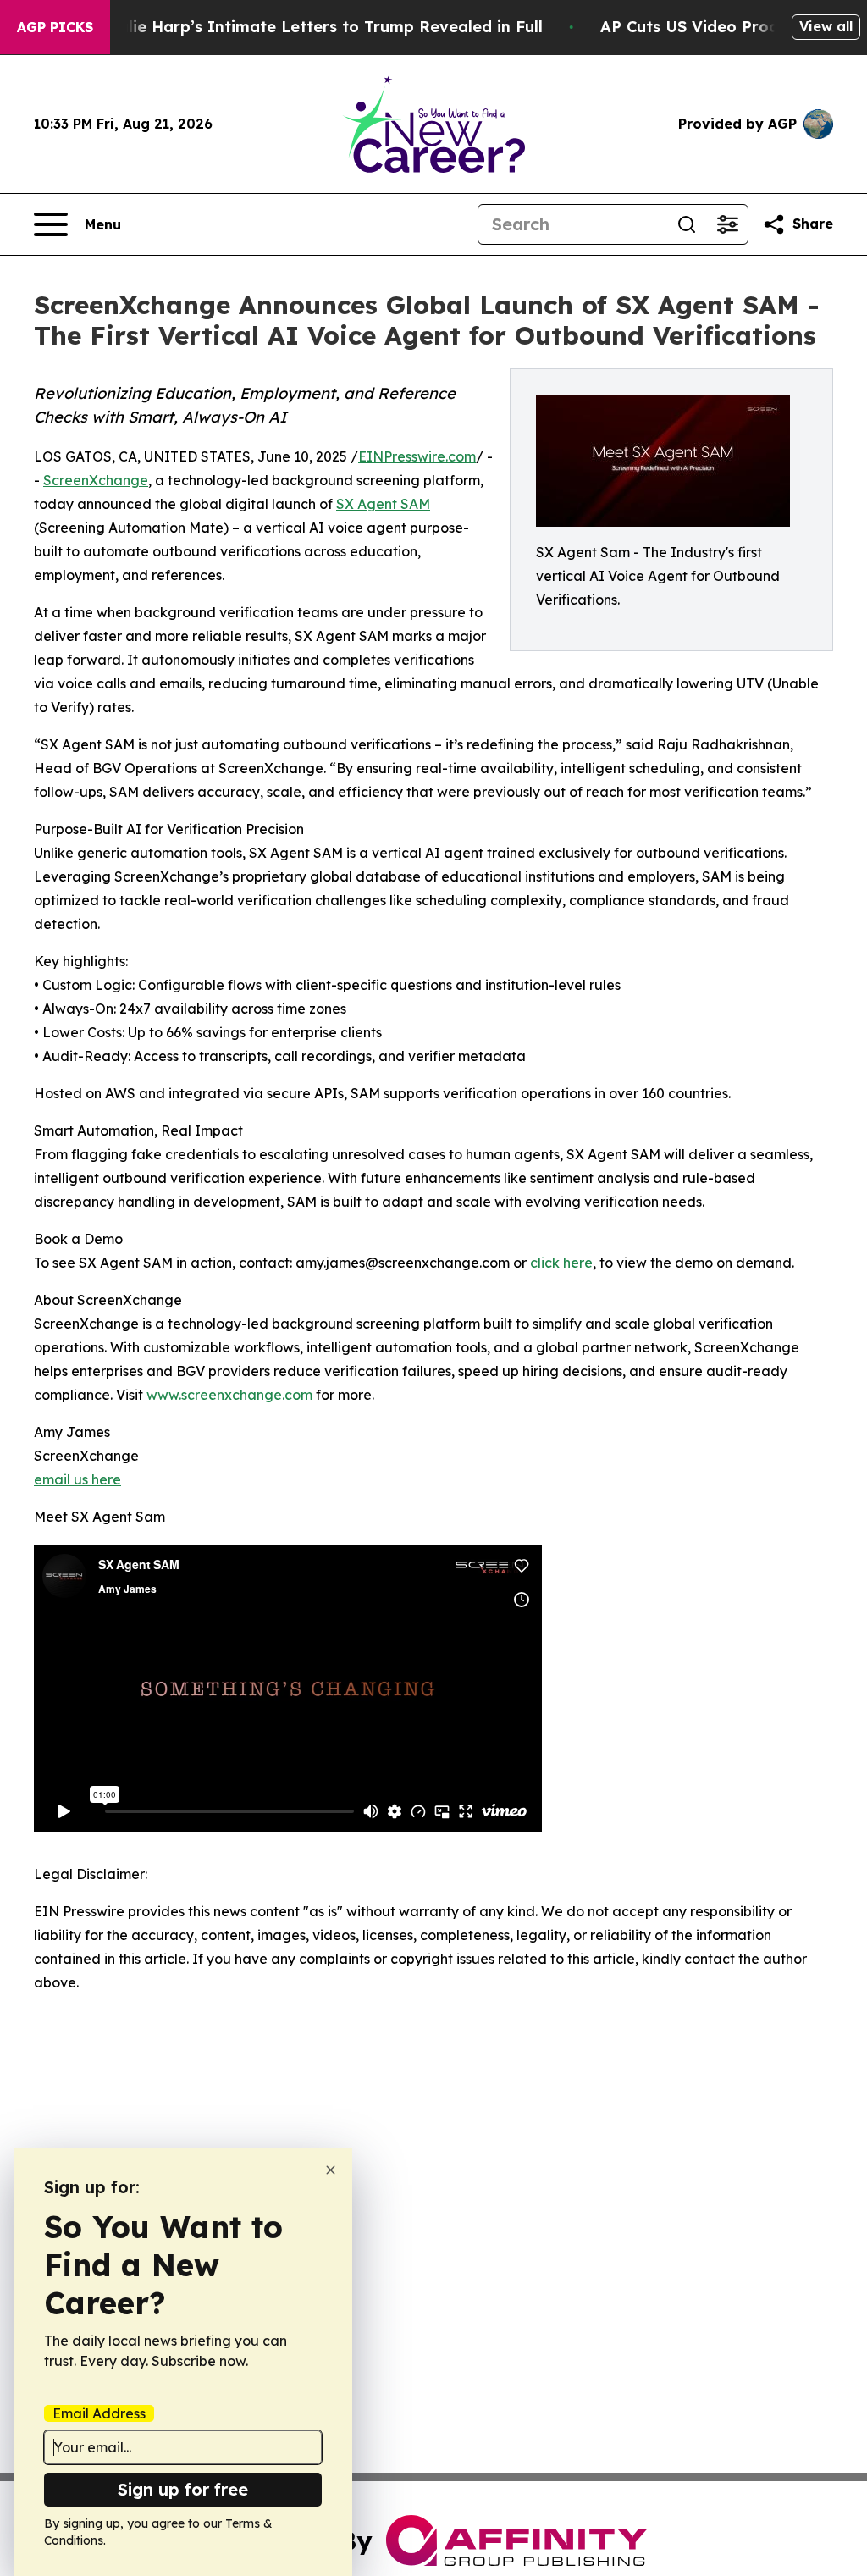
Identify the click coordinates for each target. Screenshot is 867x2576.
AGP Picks (55, 27)
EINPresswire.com (417, 456)
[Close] (331, 2170)
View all (826, 26)
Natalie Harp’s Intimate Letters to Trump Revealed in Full (316, 27)
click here (561, 1263)
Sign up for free (183, 2489)
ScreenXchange (96, 480)
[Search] (687, 224)
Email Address (99, 2413)
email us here (77, 1479)
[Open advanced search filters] (727, 224)
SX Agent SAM (383, 504)
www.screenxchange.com (229, 1395)
